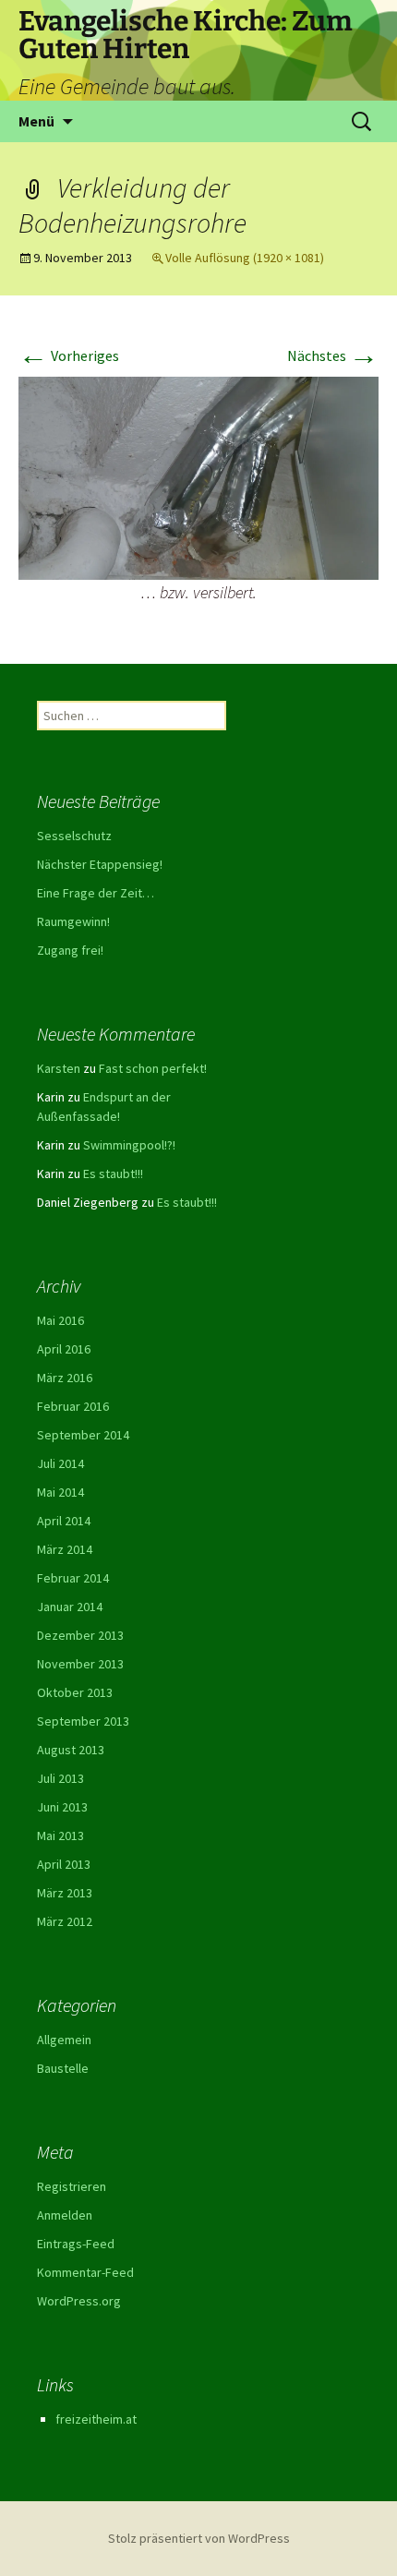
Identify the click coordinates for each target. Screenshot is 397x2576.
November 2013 (80, 1664)
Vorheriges (69, 355)
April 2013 (64, 1864)
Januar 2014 (70, 1607)
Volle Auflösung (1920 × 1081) (245, 258)
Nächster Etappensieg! (100, 864)
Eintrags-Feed (76, 2244)
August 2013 (71, 1750)
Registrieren (72, 2186)
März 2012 (65, 1921)
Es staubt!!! (113, 1174)
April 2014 (64, 1521)
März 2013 (65, 1893)
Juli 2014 (60, 1463)
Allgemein (64, 2040)
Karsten (59, 1068)
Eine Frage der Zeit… (96, 893)
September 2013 (83, 1721)
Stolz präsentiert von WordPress (199, 2538)
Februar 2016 (73, 1406)
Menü (36, 121)
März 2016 (65, 1378)
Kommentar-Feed (85, 2272)
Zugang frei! (70, 950)
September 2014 (83, 1435)
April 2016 (64, 1349)
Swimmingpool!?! (129, 1145)
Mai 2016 (60, 1320)
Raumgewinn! (73, 921)
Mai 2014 (60, 1492)
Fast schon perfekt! (153, 1068)
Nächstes (333, 355)
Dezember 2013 (80, 1635)
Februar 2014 (73, 1578)
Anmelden (65, 2215)
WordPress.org (79, 2301)
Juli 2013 (60, 1778)
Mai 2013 (60, 1836)
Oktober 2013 (75, 1692)
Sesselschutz (74, 836)
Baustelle (63, 2068)
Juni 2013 (62, 1807)
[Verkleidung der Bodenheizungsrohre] (198, 476)
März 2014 (65, 1549)
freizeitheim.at (96, 2419)
